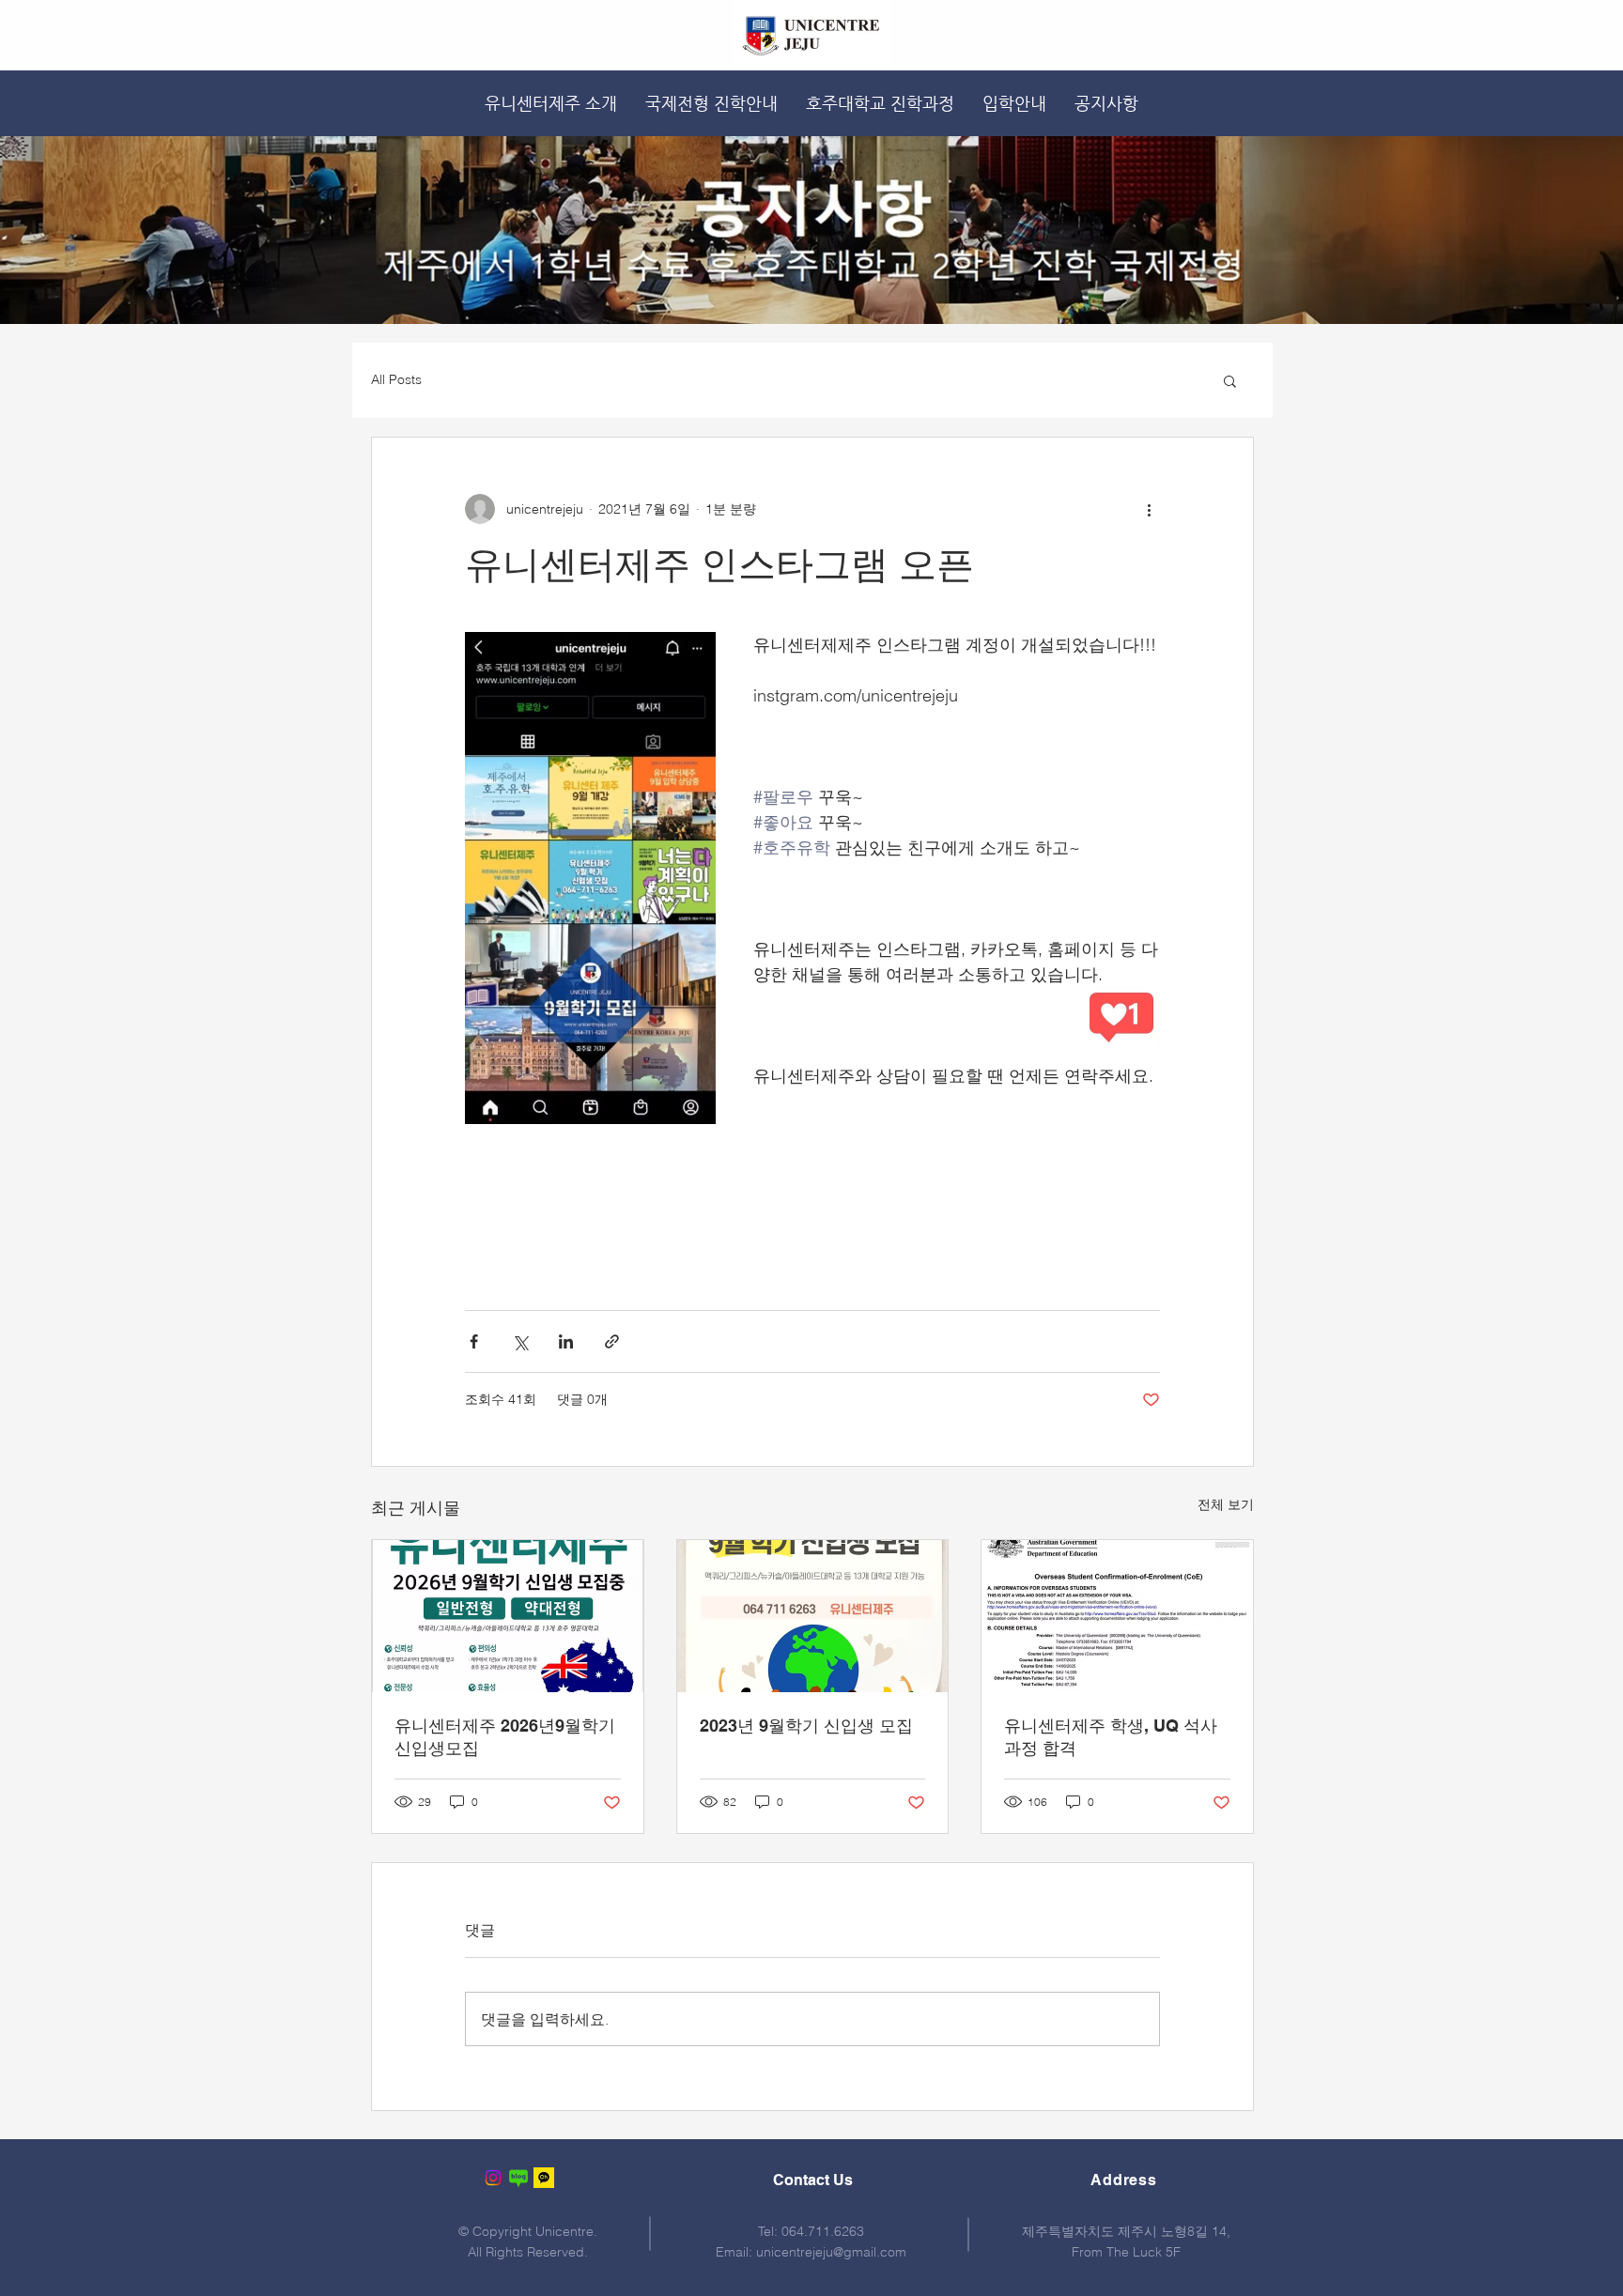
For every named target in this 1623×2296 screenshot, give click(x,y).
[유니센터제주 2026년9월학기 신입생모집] (508, 1616)
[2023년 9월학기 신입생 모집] (813, 1616)
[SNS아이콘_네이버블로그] (518, 2178)
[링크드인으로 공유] (566, 1341)
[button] (1230, 380)
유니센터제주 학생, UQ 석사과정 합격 (1111, 1737)
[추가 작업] (1149, 509)
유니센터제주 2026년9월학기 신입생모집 (505, 1737)
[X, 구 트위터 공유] (520, 1341)
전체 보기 (1226, 1504)
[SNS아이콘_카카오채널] (544, 2178)
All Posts (396, 379)
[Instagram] (493, 2178)
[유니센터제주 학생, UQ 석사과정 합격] (1117, 1616)
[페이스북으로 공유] (474, 1341)
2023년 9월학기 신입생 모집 (806, 1726)
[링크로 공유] (612, 1341)
